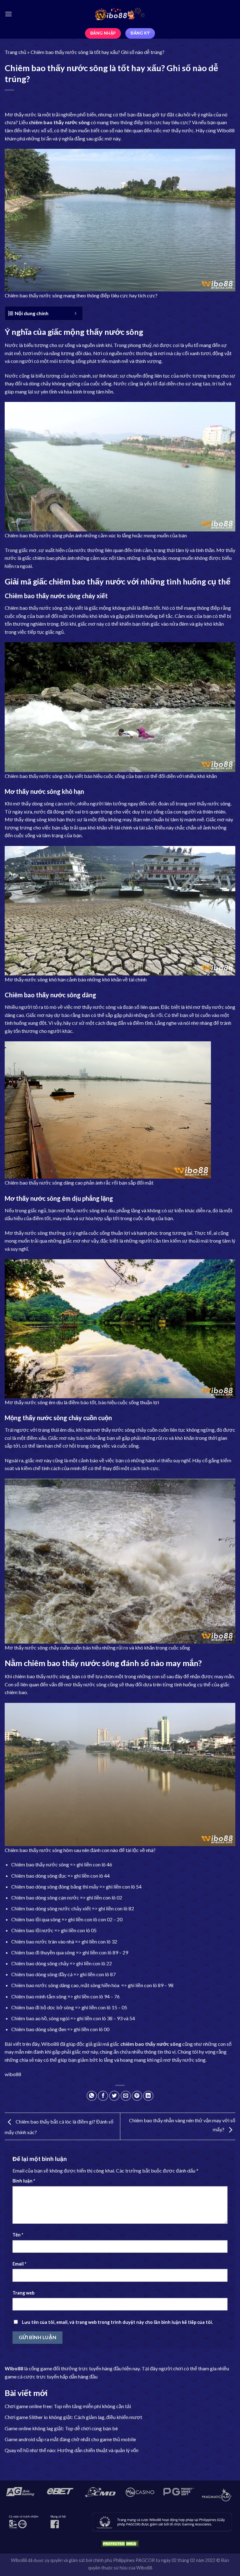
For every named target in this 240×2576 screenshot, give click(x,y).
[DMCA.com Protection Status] (120, 2543)
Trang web (23, 2293)
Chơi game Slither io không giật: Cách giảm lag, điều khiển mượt (73, 2417)
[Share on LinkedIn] (148, 2096)
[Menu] (8, 14)
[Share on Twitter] (114, 2096)
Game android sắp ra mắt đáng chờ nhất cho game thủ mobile (70, 2439)
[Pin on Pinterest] (137, 2096)
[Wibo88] (120, 14)
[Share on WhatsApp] (92, 2096)
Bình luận (24, 2181)
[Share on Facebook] (103, 2096)
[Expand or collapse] (75, 313)
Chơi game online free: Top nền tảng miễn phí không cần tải (68, 2406)
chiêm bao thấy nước (53, 122)
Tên (18, 2235)
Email (19, 2264)
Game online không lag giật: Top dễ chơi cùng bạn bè (61, 2428)
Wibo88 (226, 130)
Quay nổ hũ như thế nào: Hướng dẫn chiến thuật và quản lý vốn (72, 2450)
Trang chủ (15, 52)
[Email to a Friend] (126, 2096)
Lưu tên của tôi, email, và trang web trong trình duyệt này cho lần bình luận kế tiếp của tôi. (117, 2322)
